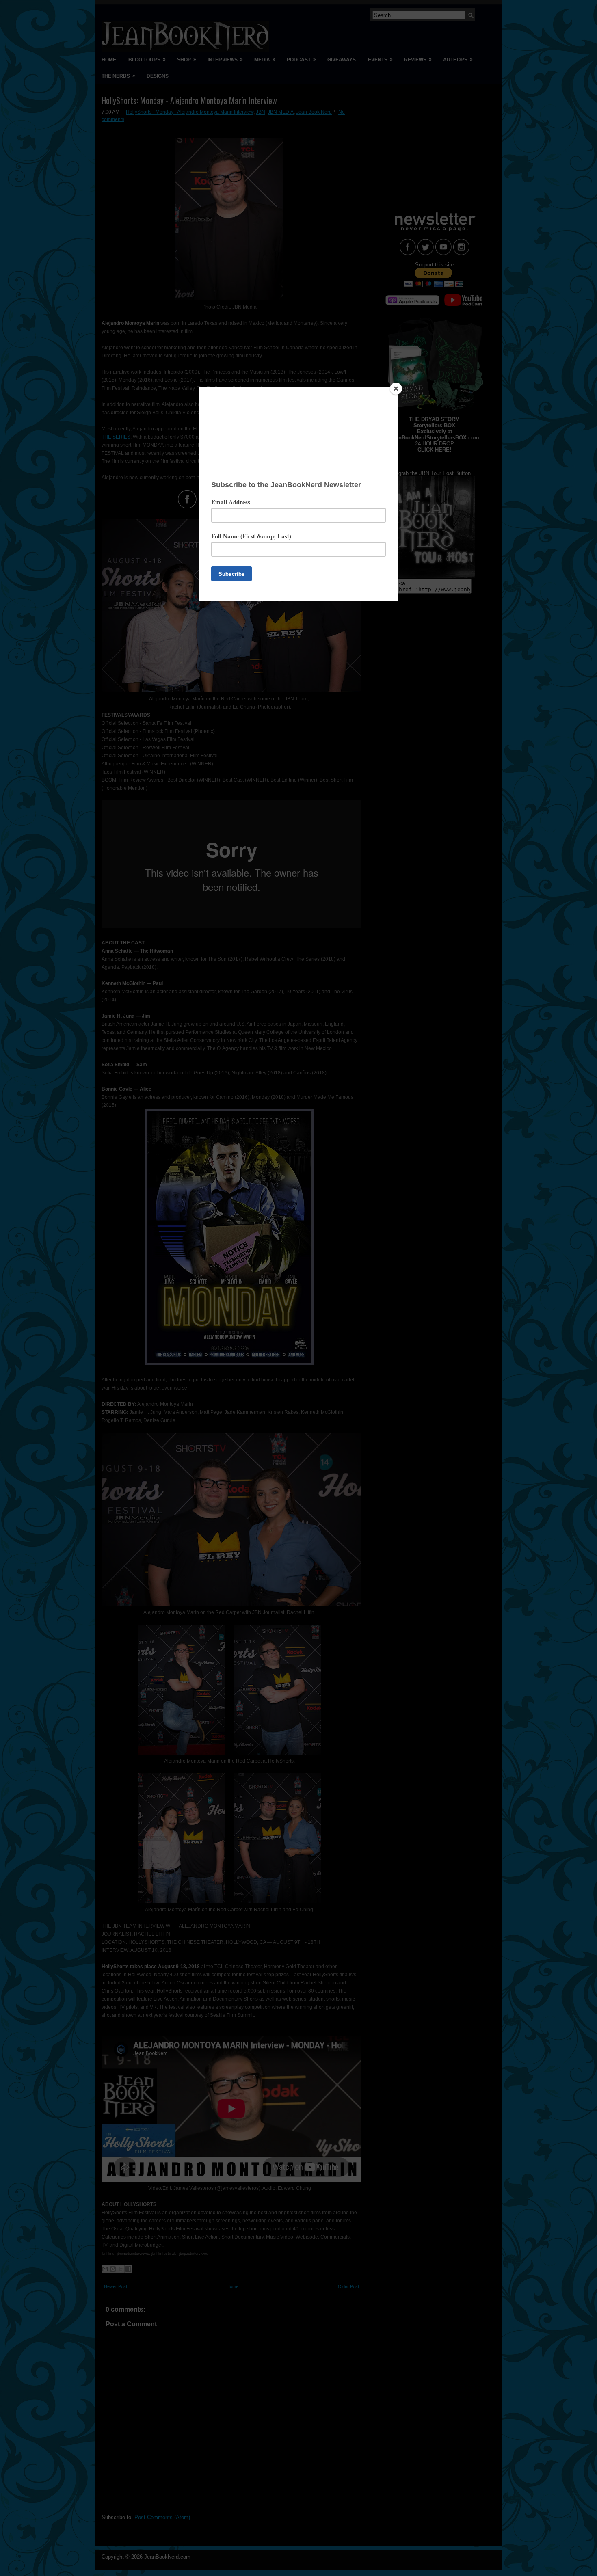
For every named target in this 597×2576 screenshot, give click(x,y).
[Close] (396, 389)
